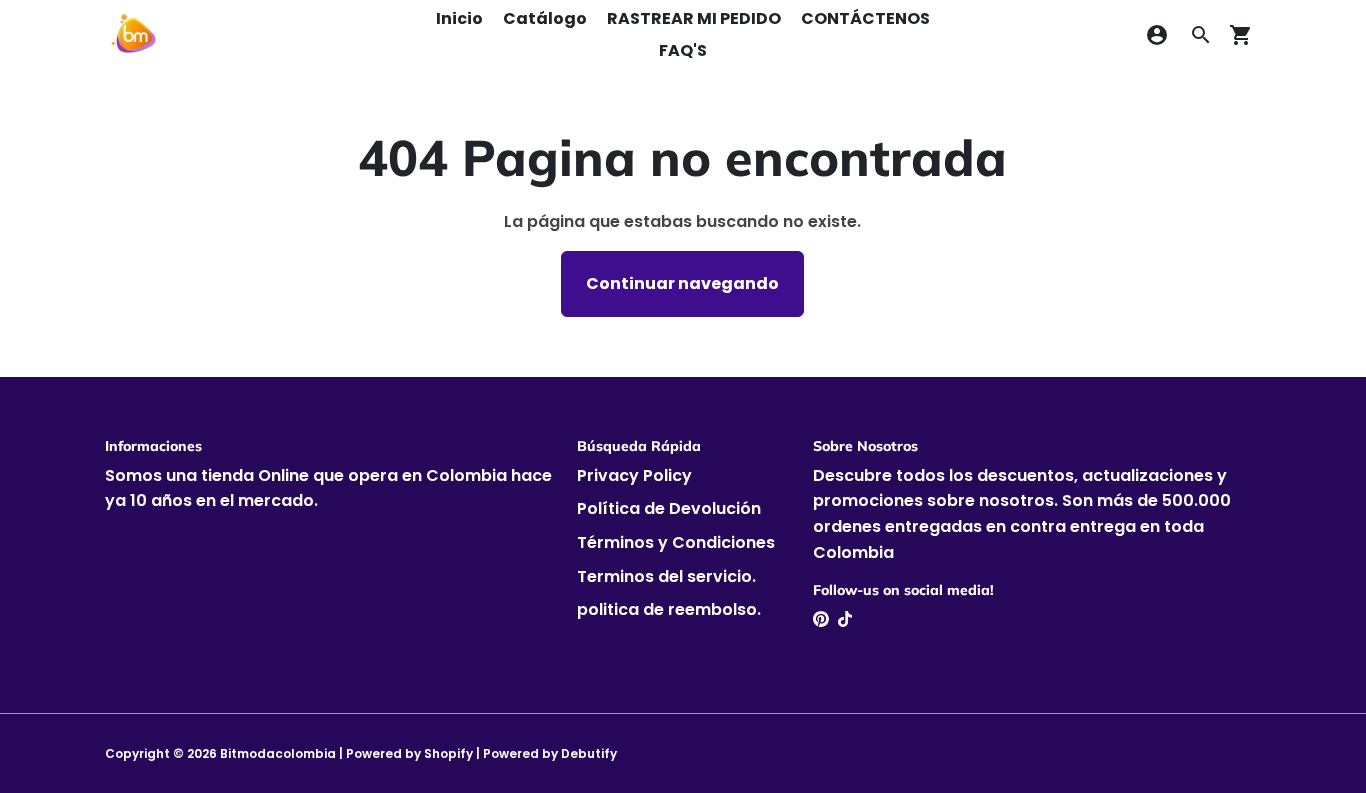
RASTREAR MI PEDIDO (694, 18)
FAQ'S (683, 50)
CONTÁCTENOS (865, 18)
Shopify (448, 753)
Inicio (459, 18)
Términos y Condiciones (676, 542)
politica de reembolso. (669, 609)
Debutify (589, 753)
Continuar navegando (682, 283)
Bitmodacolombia (278, 753)
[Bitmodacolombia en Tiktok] (845, 619)
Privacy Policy (634, 475)
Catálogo (545, 18)
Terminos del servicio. (666, 576)
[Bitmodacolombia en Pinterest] (821, 619)
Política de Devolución (669, 508)
